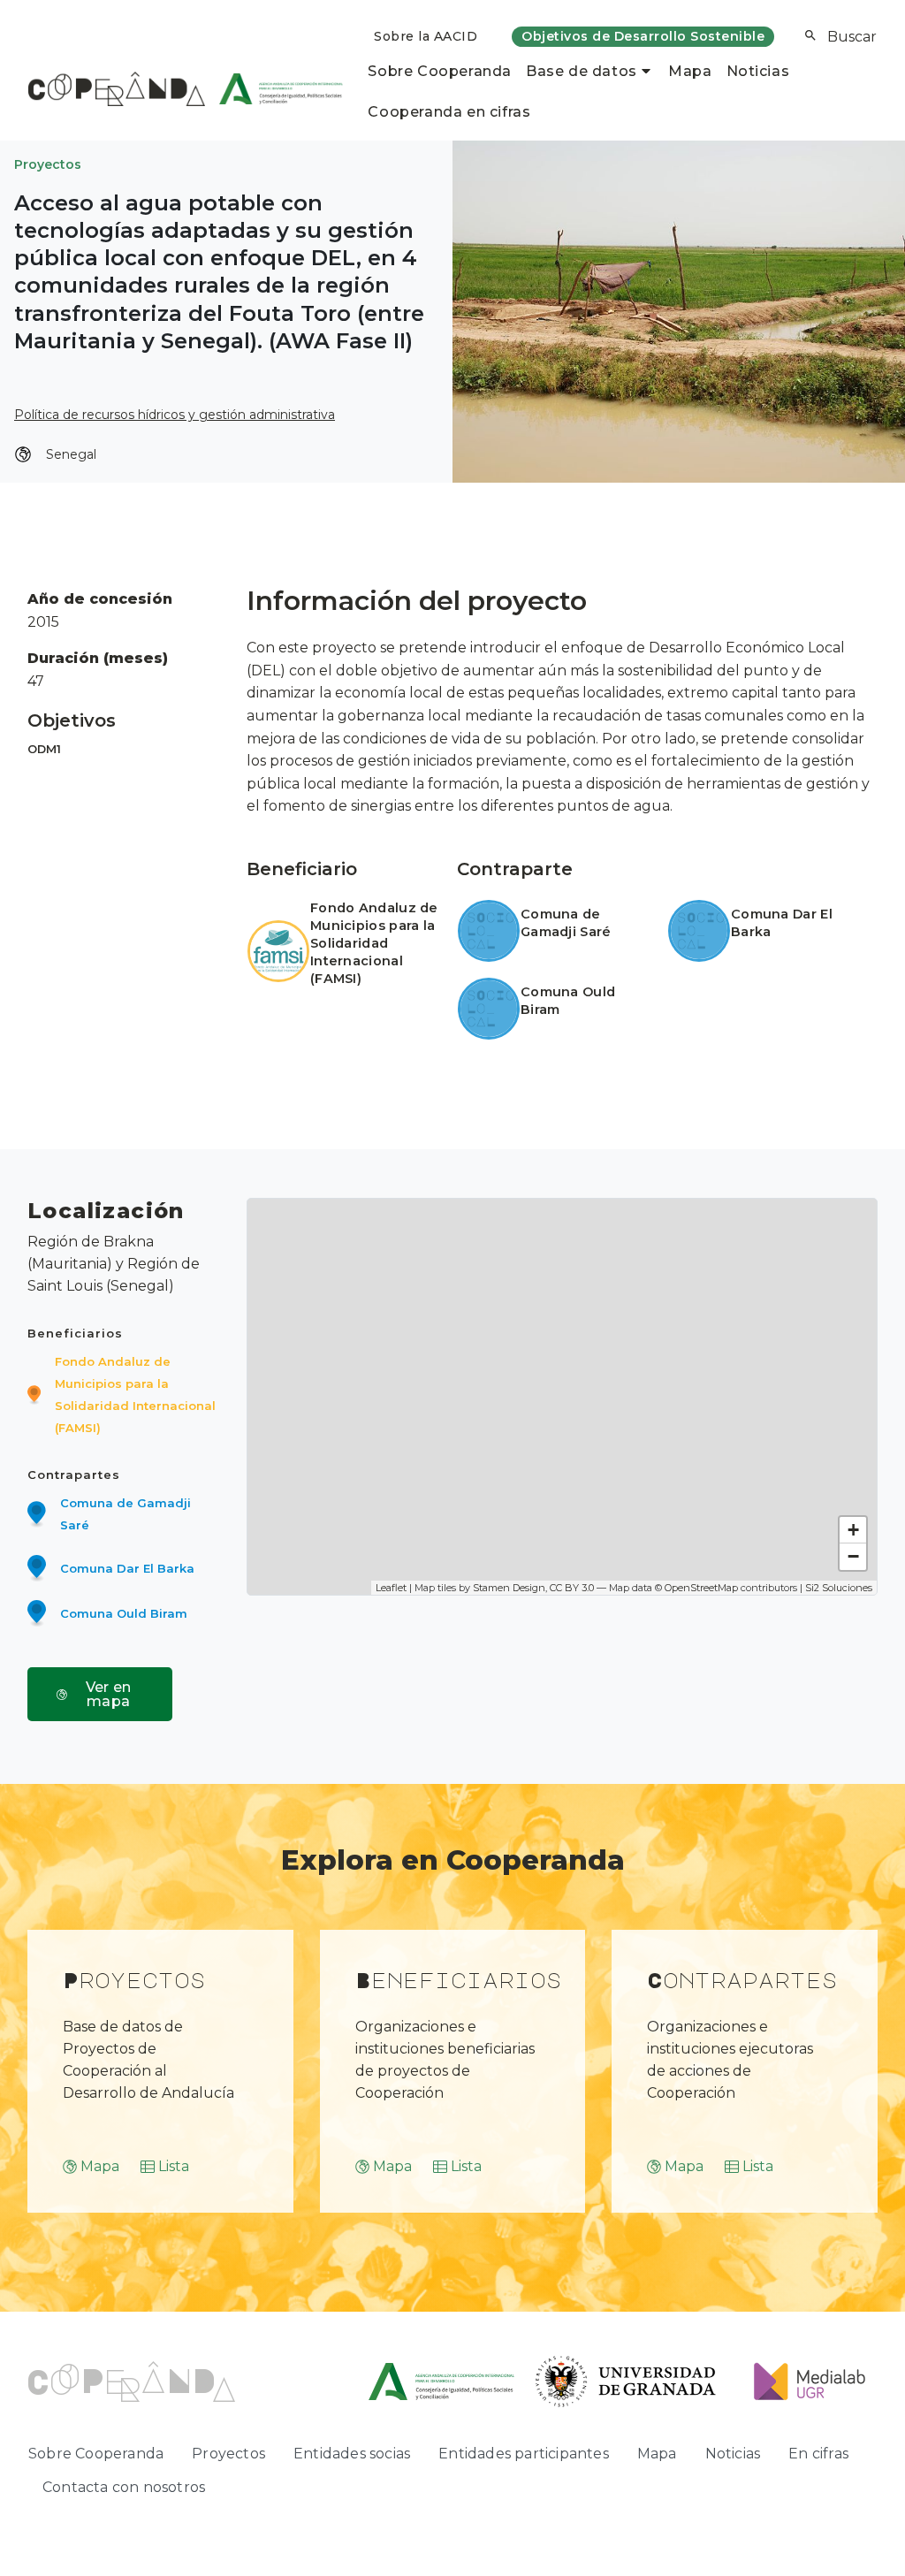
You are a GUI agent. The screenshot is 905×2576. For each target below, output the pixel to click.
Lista (174, 2166)
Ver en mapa (109, 1694)
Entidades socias (352, 2454)
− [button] (853, 1556)
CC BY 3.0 (572, 1588)
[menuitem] (426, 37)
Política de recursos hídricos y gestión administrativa (175, 415)
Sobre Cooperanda (440, 71)
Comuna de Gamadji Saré (566, 923)
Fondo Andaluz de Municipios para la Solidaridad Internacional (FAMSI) (374, 943)
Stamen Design (509, 1588)
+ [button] (853, 1530)
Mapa (690, 71)
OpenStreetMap (701, 1588)
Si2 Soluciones (839, 1588)
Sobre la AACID (426, 36)
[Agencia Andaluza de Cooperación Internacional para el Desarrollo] (274, 88)
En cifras (818, 2454)
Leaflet (391, 1588)
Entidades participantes (524, 2454)
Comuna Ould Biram (124, 1613)
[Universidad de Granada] (626, 2380)
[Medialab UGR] (803, 2380)
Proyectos (48, 164)
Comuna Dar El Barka (127, 1568)
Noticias (758, 71)
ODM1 (44, 749)
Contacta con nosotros (124, 2487)
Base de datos (582, 71)
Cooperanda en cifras (449, 112)
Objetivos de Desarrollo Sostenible (643, 36)
